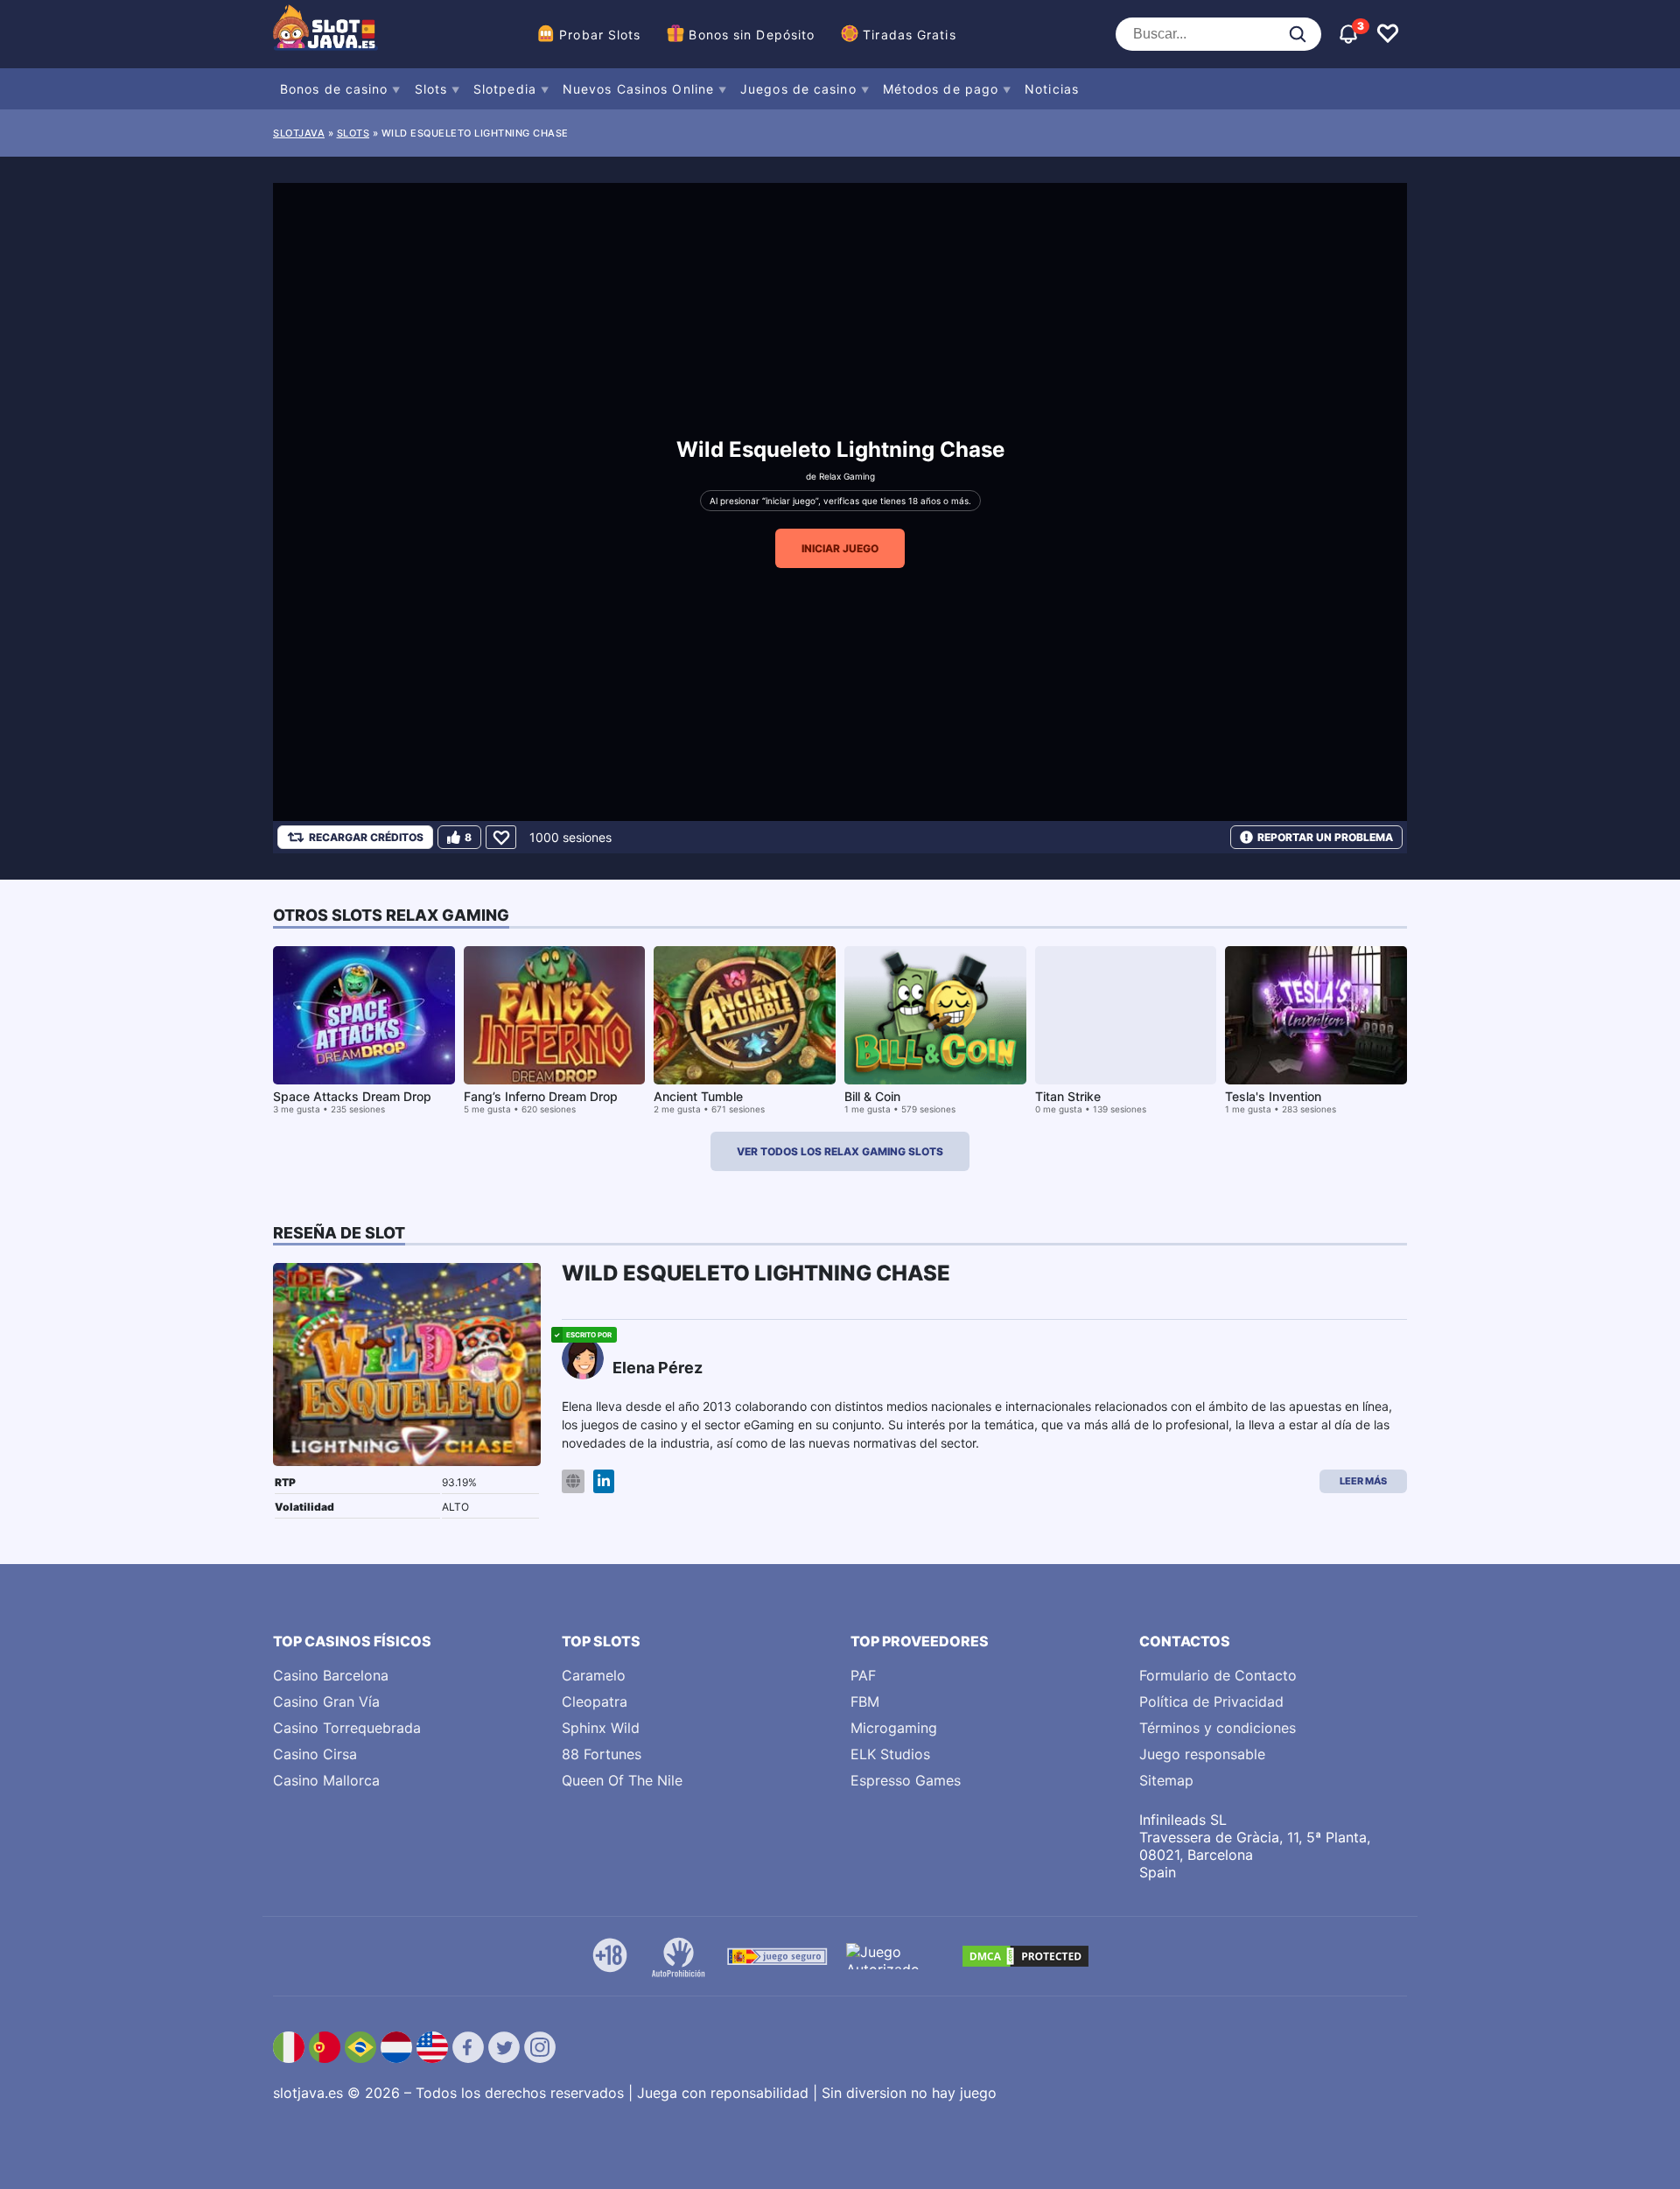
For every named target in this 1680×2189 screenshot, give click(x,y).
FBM (865, 1701)
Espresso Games (906, 1780)
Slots (431, 89)
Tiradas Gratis (909, 35)
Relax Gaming (847, 476)
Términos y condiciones (1218, 1728)
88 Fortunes (602, 1754)
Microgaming (894, 1728)
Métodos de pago (941, 89)
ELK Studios (890, 1754)
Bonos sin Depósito (752, 35)
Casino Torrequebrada (347, 1728)
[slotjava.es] (325, 34)
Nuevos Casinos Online (638, 89)
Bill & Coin (872, 1096)
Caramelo (594, 1675)
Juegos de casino (798, 89)
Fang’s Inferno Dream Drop (541, 1096)
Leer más (1363, 1481)
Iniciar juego (840, 548)
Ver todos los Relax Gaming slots (840, 1151)
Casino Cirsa (315, 1754)
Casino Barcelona (331, 1675)
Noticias (1052, 89)
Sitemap (1166, 1780)
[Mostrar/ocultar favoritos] (1388, 34)
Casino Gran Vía (326, 1701)
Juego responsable (1202, 1754)
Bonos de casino (334, 89)
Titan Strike (1068, 1096)
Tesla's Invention (1273, 1096)
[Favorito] (501, 837)
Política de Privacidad (1211, 1701)
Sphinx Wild (601, 1728)
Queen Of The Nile (622, 1780)
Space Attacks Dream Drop (352, 1096)
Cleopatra (595, 1701)
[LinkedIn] (604, 1481)
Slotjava (299, 133)
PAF (863, 1675)
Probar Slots (600, 35)
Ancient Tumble (698, 1096)
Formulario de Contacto (1218, 1675)
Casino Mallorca (326, 1780)
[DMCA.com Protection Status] (1025, 1956)
